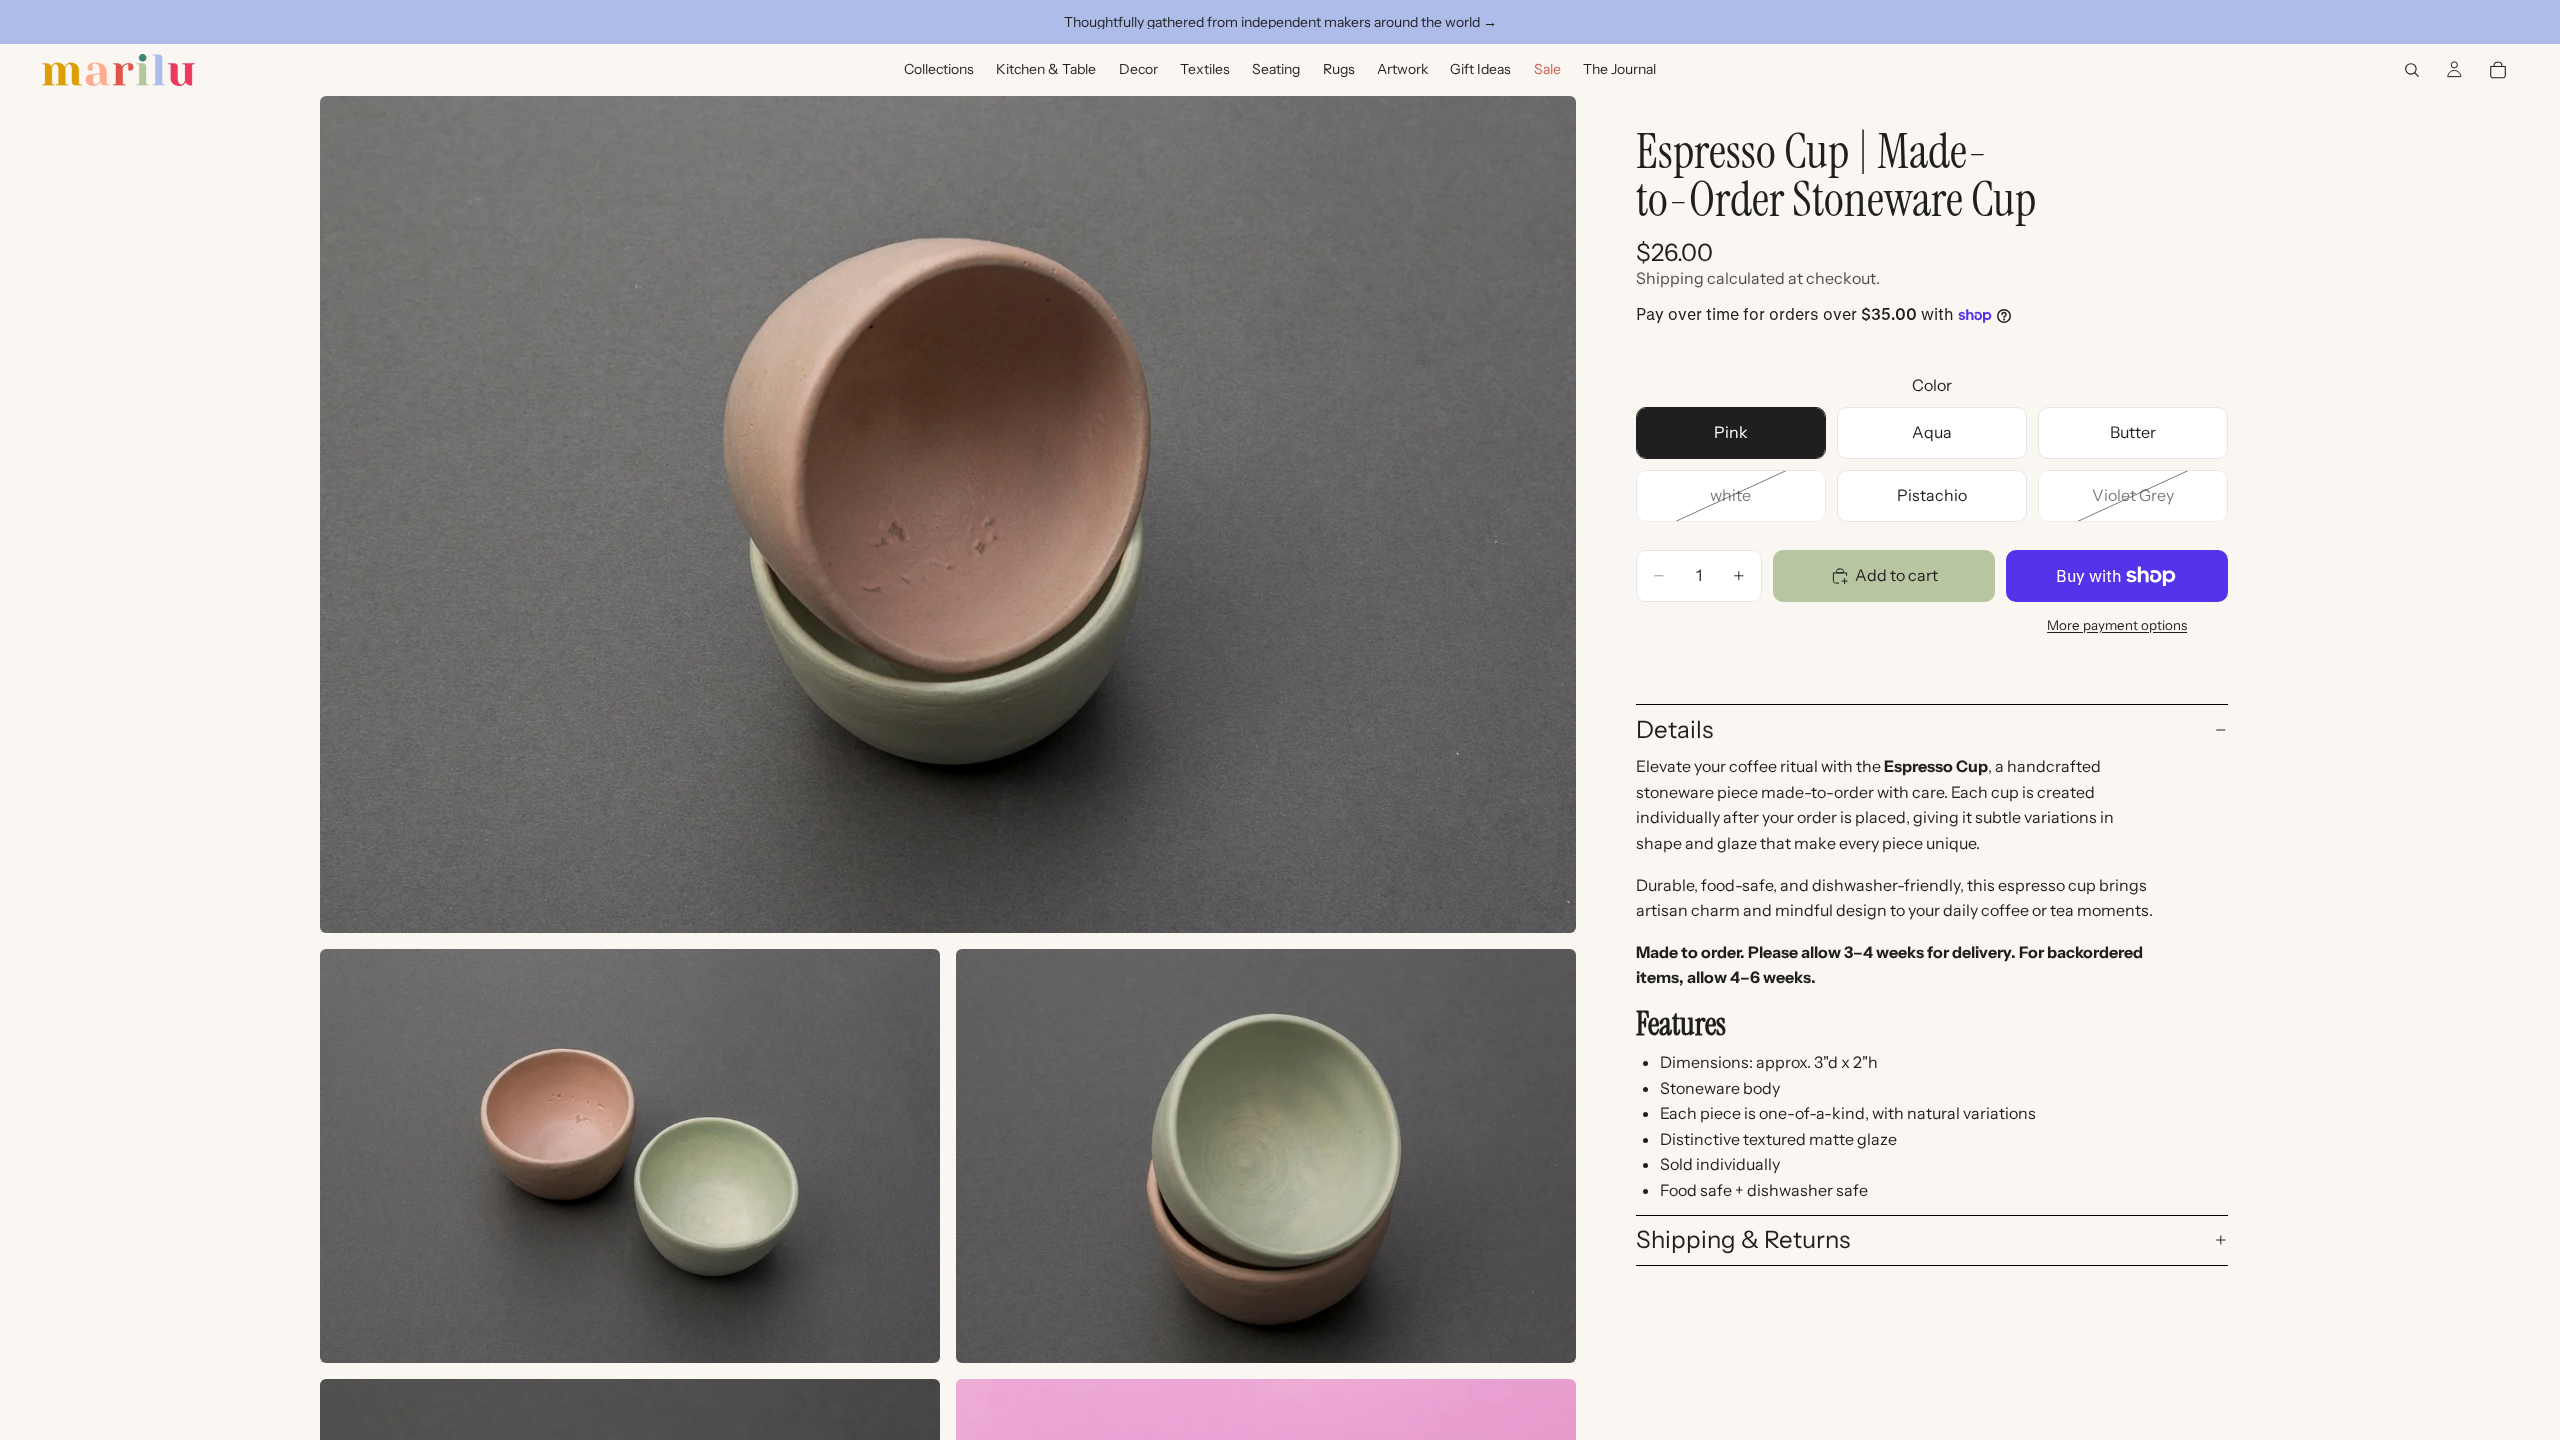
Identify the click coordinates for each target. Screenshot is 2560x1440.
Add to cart (1896, 575)
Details (1674, 729)
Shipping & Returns (1743, 1239)
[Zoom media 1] (948, 514)
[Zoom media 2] (630, 1155)
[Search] (2412, 70)
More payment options (2117, 625)
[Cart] (2498, 70)
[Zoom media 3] (1266, 1155)
